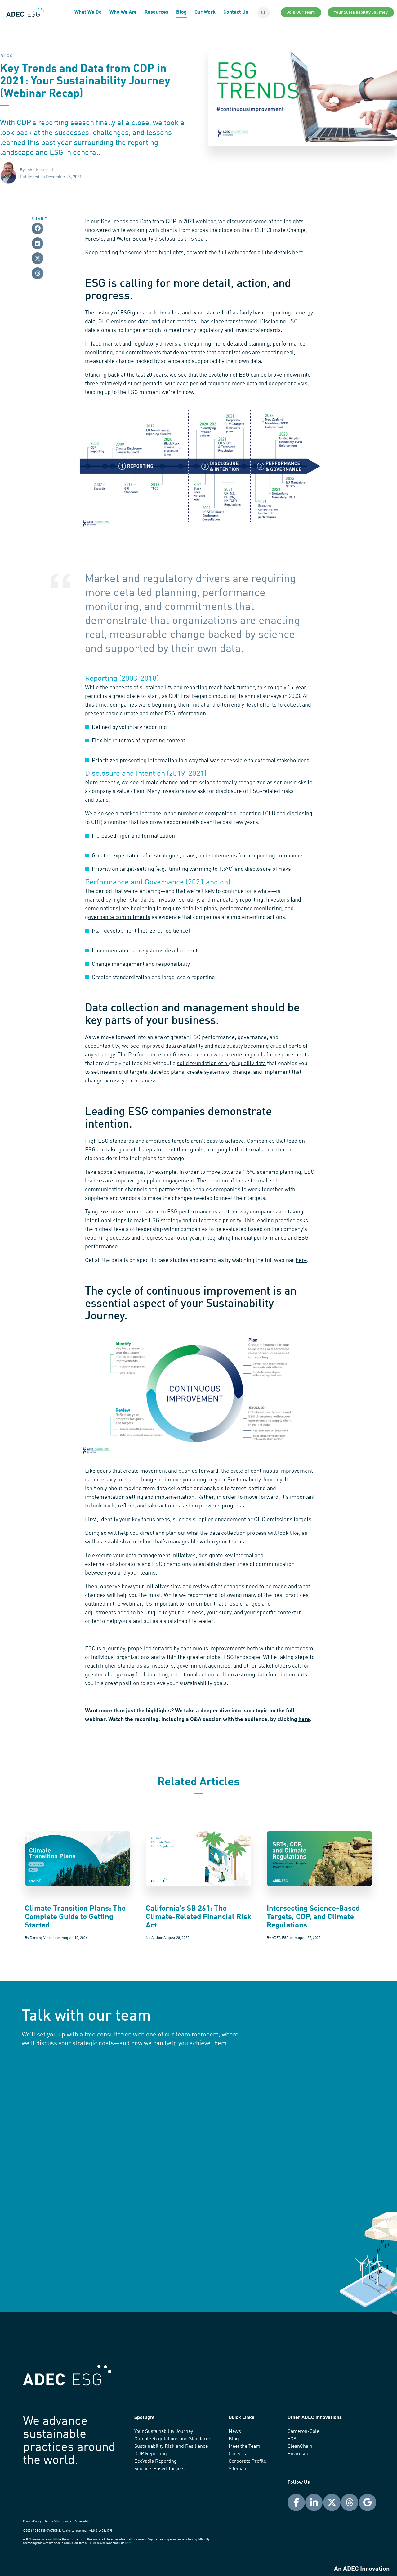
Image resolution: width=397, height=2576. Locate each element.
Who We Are (123, 12)
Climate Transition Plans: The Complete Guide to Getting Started (75, 1917)
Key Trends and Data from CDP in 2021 (148, 222)
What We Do (88, 12)
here (298, 253)
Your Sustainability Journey (164, 2432)
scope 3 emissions (121, 1172)
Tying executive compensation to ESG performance (148, 1212)
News (235, 2432)
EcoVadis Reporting (156, 2461)
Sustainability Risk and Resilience (171, 2447)
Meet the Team (244, 2447)
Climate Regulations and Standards (173, 2439)
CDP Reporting (151, 2454)
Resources (156, 12)
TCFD (269, 814)
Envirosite (298, 2454)
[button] (38, 228)
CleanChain (300, 2447)
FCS (292, 2439)
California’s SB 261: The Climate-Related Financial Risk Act (198, 1917)
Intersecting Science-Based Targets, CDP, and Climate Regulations (313, 1917)
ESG (126, 313)
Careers (237, 2454)
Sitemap (237, 2469)
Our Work (205, 12)
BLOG (7, 56)
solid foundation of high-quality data (221, 1064)
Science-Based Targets (159, 2469)
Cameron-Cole (303, 2432)
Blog (181, 12)
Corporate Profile (247, 2461)
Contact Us (236, 12)
